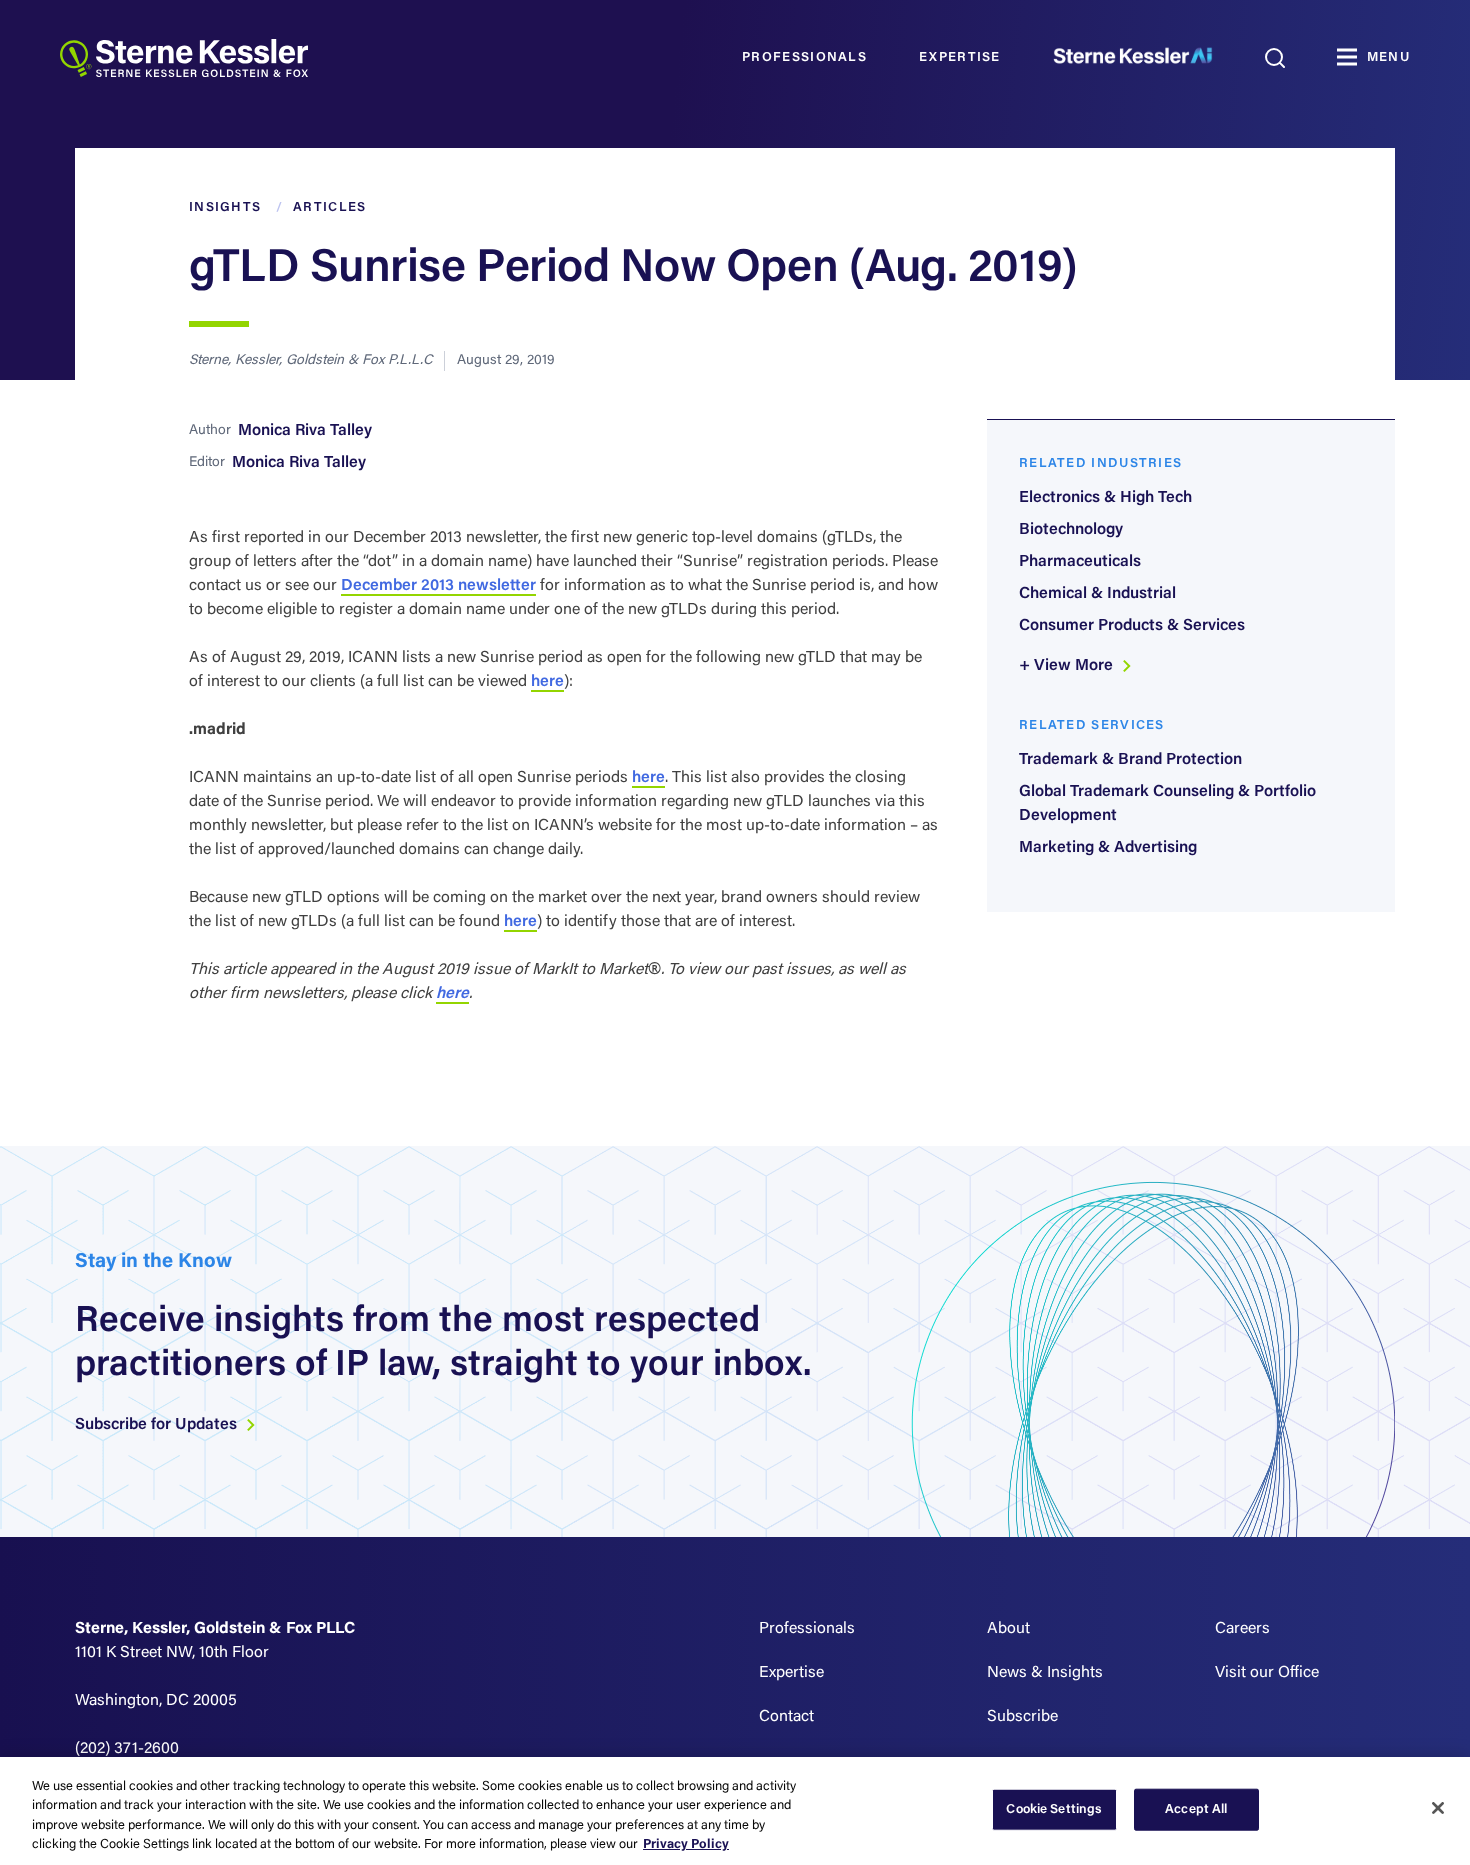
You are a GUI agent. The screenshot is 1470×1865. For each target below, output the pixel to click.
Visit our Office (1267, 1673)
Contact (786, 1717)
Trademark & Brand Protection (1130, 760)
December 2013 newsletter (438, 586)
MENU (1388, 57)
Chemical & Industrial (1097, 594)
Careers (1242, 1629)
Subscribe (1022, 1717)
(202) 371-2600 (127, 1749)
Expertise (960, 57)
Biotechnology (1071, 530)
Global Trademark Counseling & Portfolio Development (1167, 804)
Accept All (1196, 1809)
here (547, 682)
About (1008, 1629)
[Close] (1438, 1808)
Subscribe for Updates (158, 1425)
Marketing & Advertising (1108, 848)
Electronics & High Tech (1105, 498)
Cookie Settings (1054, 1809)
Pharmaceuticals (1080, 562)
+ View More (1068, 666)
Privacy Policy (686, 1844)
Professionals (804, 57)
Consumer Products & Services (1132, 626)
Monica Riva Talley (305, 431)
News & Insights (1045, 1673)
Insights (225, 207)
